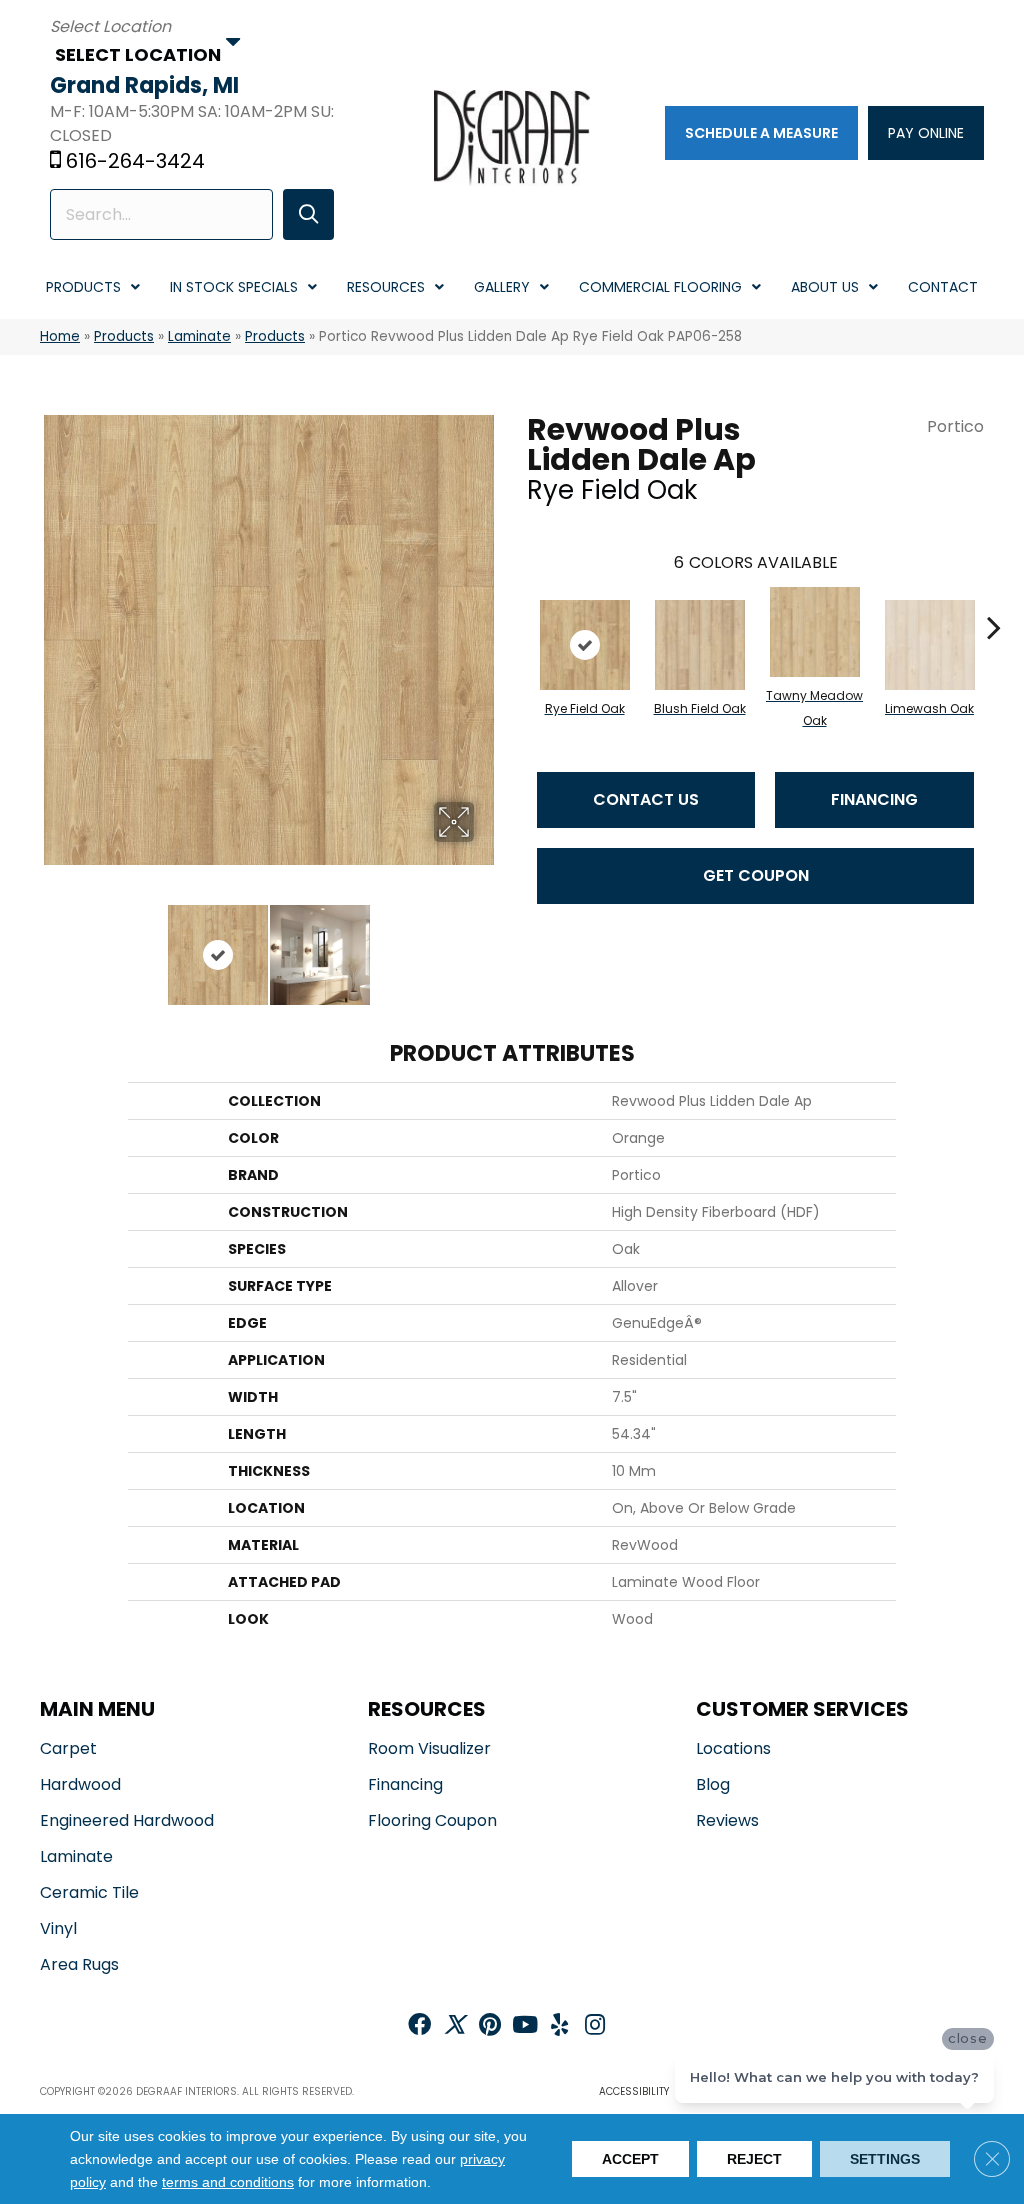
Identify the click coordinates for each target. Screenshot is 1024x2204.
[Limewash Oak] (930, 645)
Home (60, 336)
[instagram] (595, 2026)
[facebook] (419, 2026)
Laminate (199, 336)
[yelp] (559, 2026)
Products (124, 336)
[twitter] (454, 2026)
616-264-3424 (135, 161)
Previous (50, 945)
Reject (754, 2159)
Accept (630, 2159)
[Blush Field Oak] (700, 645)
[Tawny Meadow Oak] (815, 632)
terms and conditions (228, 2183)
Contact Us (646, 799)
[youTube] (525, 2026)
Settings (885, 2159)
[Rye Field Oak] (585, 645)
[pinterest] (490, 2026)
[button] (308, 214)
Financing (874, 799)
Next (487, 945)
